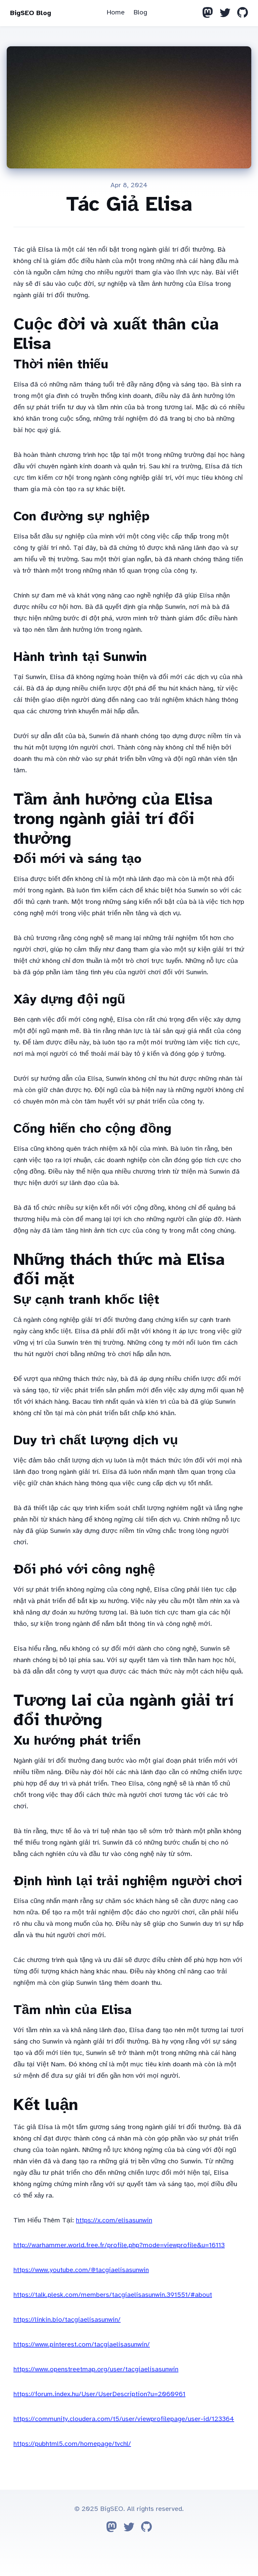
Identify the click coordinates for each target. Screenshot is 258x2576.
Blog (140, 12)
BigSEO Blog (31, 13)
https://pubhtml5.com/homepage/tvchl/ (72, 2444)
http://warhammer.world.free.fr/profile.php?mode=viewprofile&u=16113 (119, 2245)
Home (116, 12)
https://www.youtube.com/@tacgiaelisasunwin (81, 2270)
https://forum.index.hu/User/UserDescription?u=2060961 (99, 2394)
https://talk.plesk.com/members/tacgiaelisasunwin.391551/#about (113, 2295)
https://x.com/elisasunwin (114, 2220)
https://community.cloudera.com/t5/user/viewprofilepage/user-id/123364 (124, 2419)
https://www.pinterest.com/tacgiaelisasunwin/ (82, 2344)
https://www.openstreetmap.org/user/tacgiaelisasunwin (96, 2369)
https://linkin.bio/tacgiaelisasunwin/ (67, 2320)
